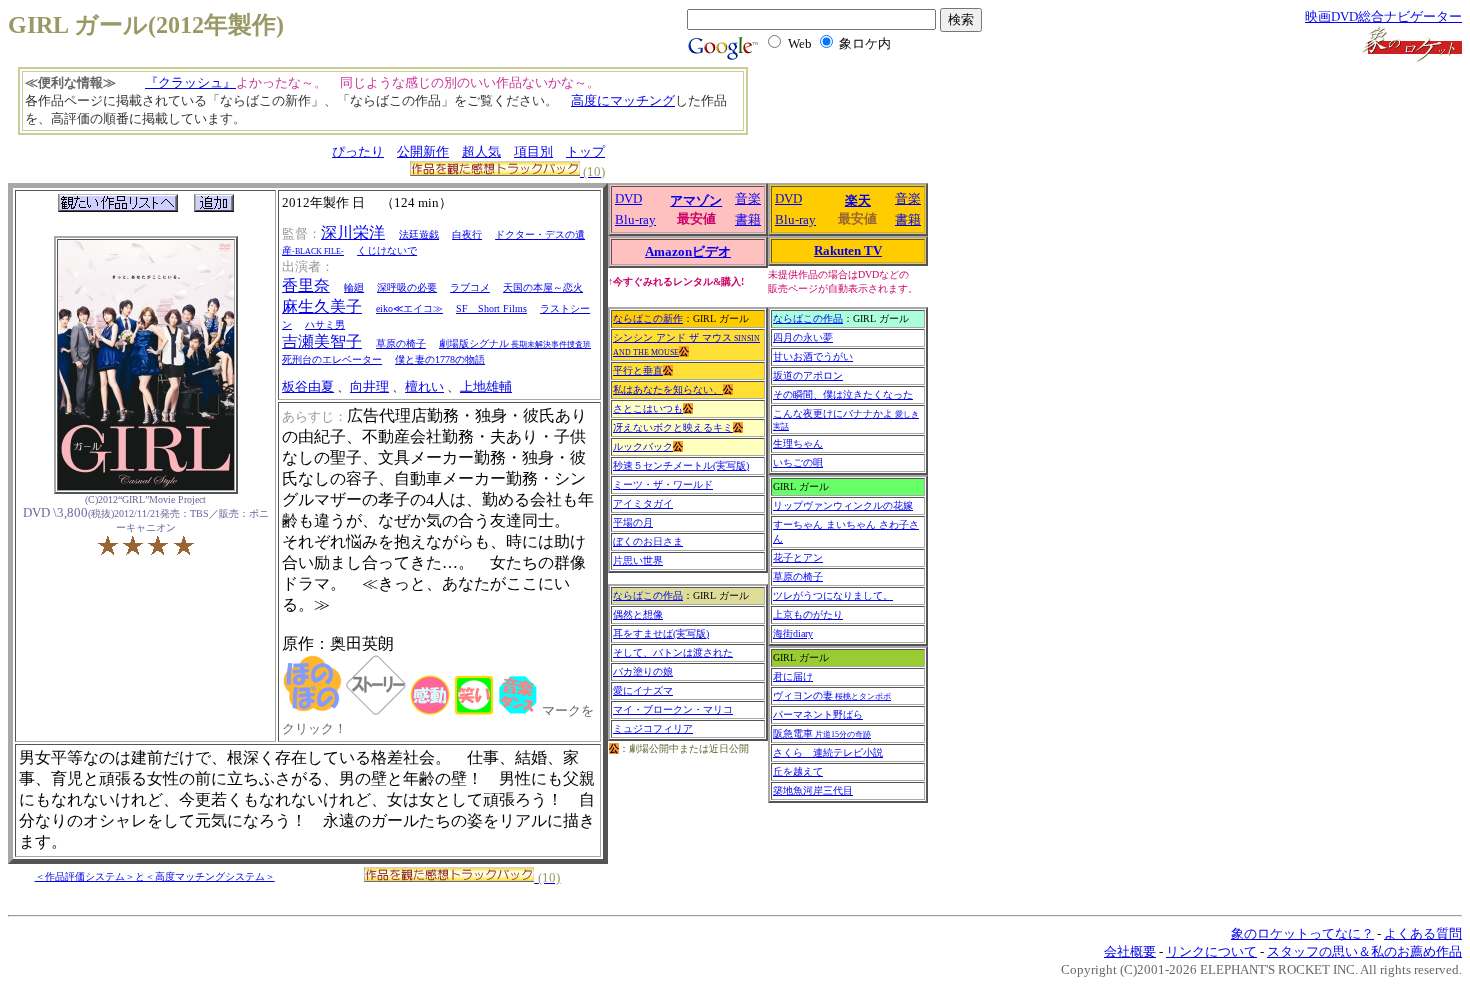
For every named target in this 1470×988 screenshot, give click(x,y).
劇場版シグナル (515, 343)
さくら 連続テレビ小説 (828, 752)
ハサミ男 (325, 324)
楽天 (858, 200)
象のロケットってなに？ (1302, 933)
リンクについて (1211, 951)
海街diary (793, 633)
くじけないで (387, 250)
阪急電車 (822, 733)
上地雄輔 (486, 386)
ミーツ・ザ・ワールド (663, 484)
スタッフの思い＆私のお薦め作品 (1364, 951)
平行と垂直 (638, 370)
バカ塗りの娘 (643, 671)
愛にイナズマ (643, 690)
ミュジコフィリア (653, 728)
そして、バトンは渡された (673, 652)
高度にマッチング (623, 100)
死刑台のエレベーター (332, 359)
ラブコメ (470, 287)
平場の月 (633, 522)
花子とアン (798, 557)
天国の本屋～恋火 (543, 287)
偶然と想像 (638, 614)
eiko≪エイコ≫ (409, 308)
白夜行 (467, 234)
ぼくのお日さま (648, 541)
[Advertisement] (875, 110)
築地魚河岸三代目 (813, 790)
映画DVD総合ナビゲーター (1383, 16)
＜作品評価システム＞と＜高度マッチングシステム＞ (155, 876)
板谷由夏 (308, 386)
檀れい (424, 386)
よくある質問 (1423, 933)
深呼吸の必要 (407, 287)
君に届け (793, 676)
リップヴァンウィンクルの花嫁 (843, 505)
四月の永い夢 (803, 337)
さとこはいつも (648, 408)
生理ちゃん (798, 443)
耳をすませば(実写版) (661, 633)
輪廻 (354, 287)
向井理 (369, 386)
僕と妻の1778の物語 (440, 359)
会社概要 (1130, 951)
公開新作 (423, 151)
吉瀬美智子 (322, 341)
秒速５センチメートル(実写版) (681, 465)
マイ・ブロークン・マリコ (673, 709)
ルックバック (643, 446)
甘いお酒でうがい (813, 356)
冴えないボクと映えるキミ (673, 427)
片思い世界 (638, 560)
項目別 (533, 151)
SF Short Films (491, 308)
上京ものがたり (808, 614)
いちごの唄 (798, 462)
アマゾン (696, 200)
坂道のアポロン (808, 375)
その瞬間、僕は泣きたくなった (843, 394)
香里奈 (306, 285)
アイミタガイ (643, 503)
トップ (585, 151)
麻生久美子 (322, 306)
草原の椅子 (401, 343)
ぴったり (358, 151)
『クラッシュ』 (190, 82)
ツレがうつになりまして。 (833, 595)
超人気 (481, 151)
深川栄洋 (353, 232)
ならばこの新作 (648, 318)
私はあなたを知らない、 (668, 389)
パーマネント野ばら (818, 714)
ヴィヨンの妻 (832, 695)
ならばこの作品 (648, 595)
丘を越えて (798, 771)
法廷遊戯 (419, 234)
